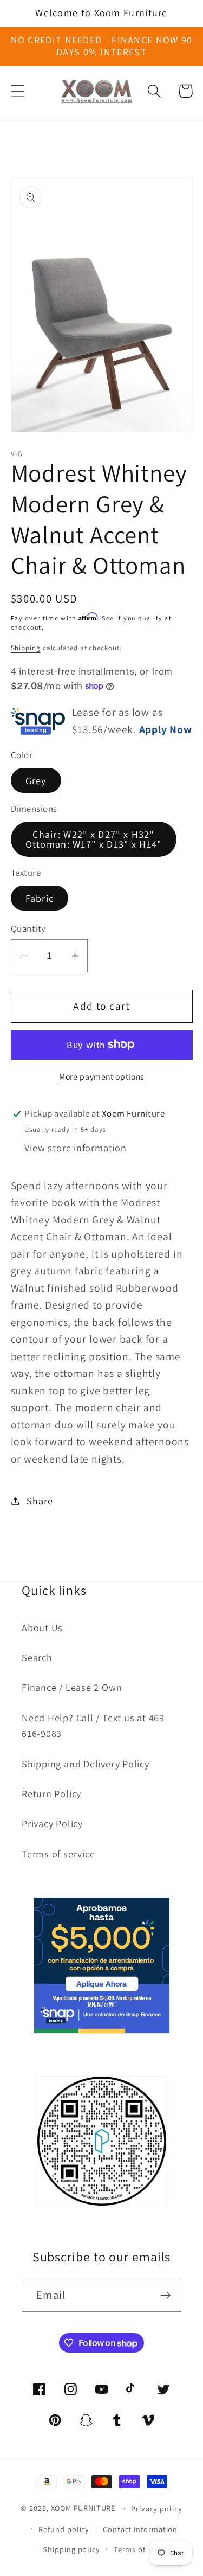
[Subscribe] (165, 2295)
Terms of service (58, 1854)
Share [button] (40, 1501)
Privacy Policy (52, 1823)
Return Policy (51, 1793)
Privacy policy (157, 2508)
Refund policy (64, 2529)
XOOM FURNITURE (83, 2508)
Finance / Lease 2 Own (72, 1687)
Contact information (140, 2529)
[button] (18, 91)
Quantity (28, 928)
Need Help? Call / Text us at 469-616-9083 (95, 1725)
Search (37, 1657)
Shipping (26, 648)
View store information (75, 1148)
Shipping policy (71, 2549)
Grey (36, 780)
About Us (42, 1627)
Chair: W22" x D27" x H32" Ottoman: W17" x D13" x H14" (94, 839)
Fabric (40, 898)
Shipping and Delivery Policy (86, 1764)
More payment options (101, 1076)
